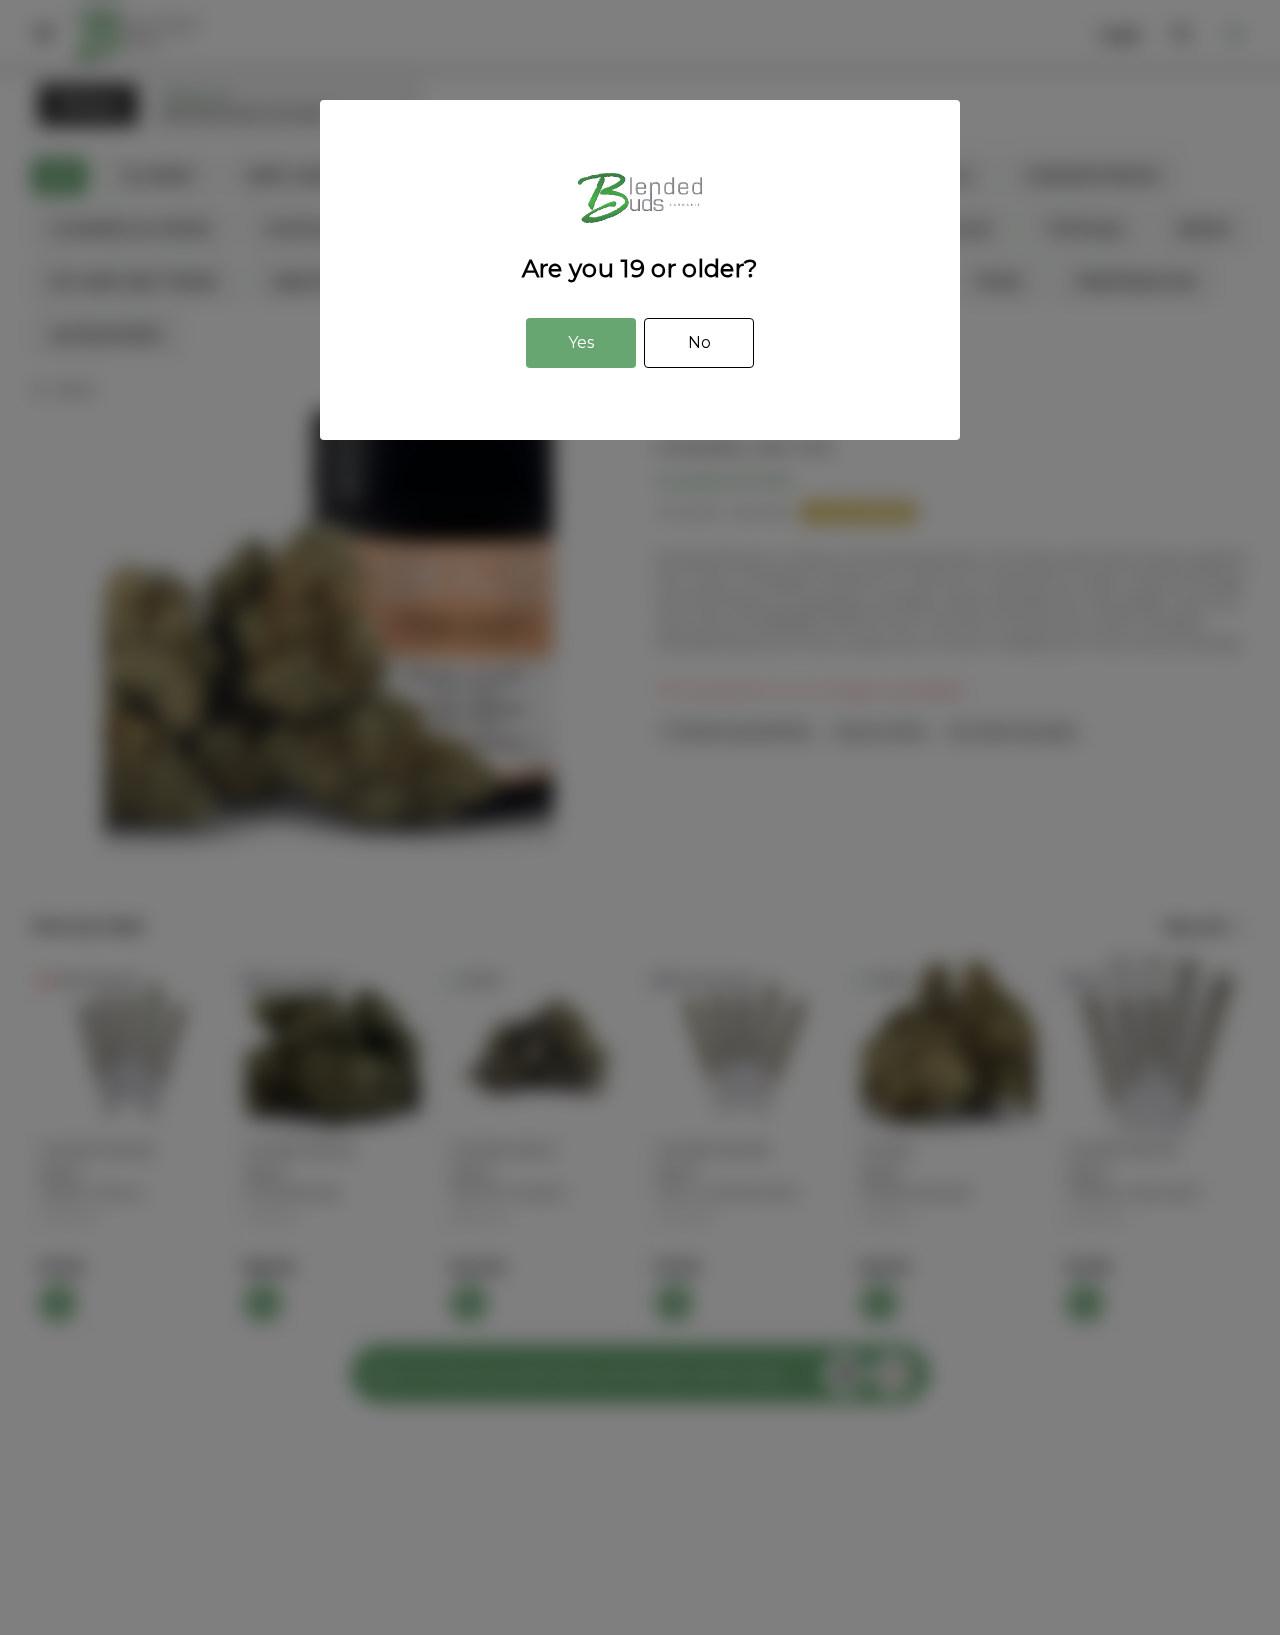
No (699, 342)
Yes (581, 342)
